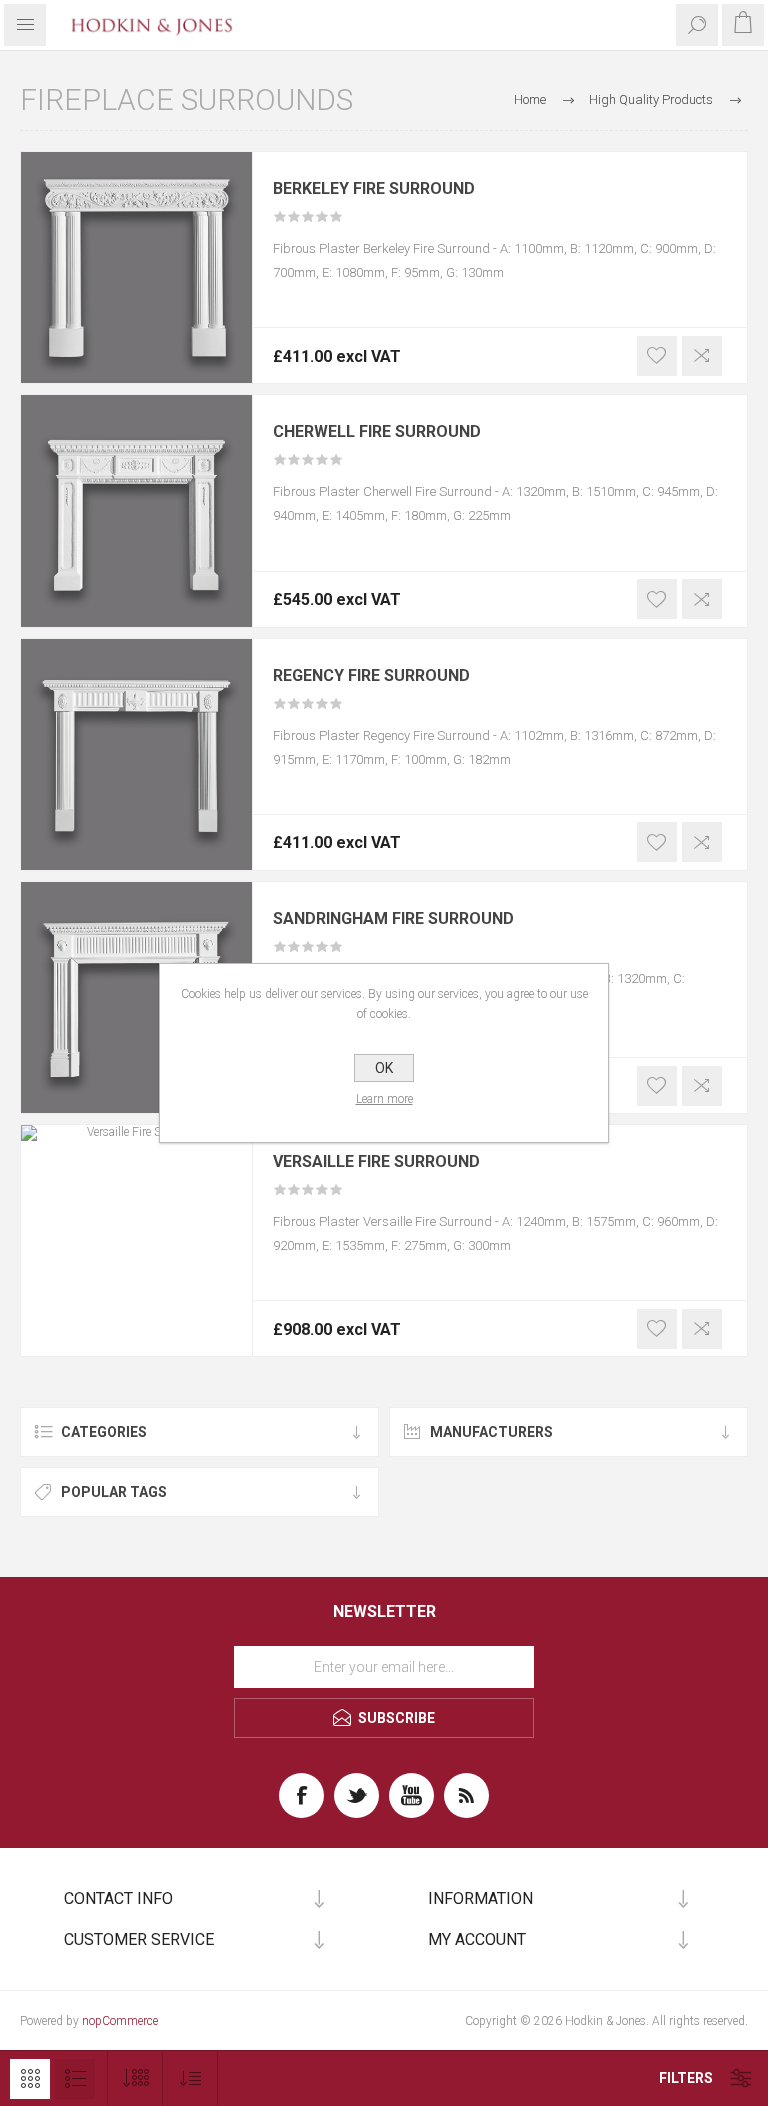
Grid (30, 2079)
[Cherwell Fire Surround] (136, 510)
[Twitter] (356, 1795)
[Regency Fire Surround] (136, 754)
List (75, 2079)
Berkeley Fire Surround (374, 189)
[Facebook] (301, 1795)
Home (530, 99)
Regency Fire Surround (371, 676)
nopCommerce (120, 2021)
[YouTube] (411, 1795)
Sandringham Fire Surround (393, 919)
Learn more (384, 1099)
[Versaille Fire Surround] (136, 1240)
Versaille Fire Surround (376, 1162)
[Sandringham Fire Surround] (136, 997)
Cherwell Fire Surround (377, 432)
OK (384, 1068)
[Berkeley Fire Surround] (136, 267)
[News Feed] (466, 1795)
